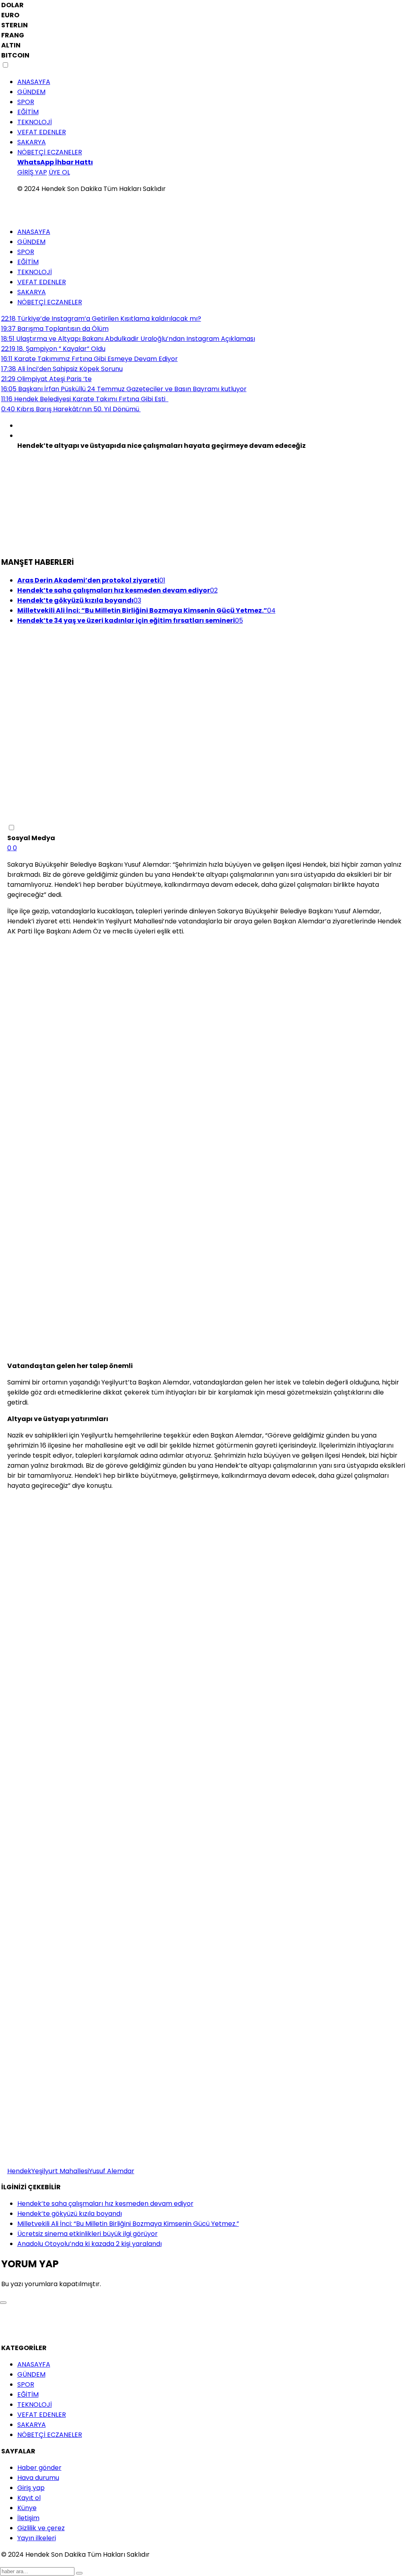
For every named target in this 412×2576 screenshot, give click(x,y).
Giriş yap (31, 2488)
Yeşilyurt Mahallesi (60, 2171)
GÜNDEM (31, 92)
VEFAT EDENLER (42, 132)
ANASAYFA (34, 82)
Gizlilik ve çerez (41, 2528)
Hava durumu (38, 2478)
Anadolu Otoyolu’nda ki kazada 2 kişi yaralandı (90, 2244)
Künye (27, 2508)
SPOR (26, 102)
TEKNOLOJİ (35, 122)
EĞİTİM (28, 112)
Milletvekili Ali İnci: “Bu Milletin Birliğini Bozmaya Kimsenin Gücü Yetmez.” (128, 2224)
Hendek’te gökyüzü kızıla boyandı (70, 2214)
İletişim (28, 2518)
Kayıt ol (29, 2498)
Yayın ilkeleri (37, 2538)
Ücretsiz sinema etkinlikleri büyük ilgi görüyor (88, 2234)
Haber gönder (39, 2468)
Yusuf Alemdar (112, 2171)
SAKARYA (32, 142)
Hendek (19, 2171)
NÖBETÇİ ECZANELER (50, 152)
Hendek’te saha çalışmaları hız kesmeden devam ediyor (105, 2204)
